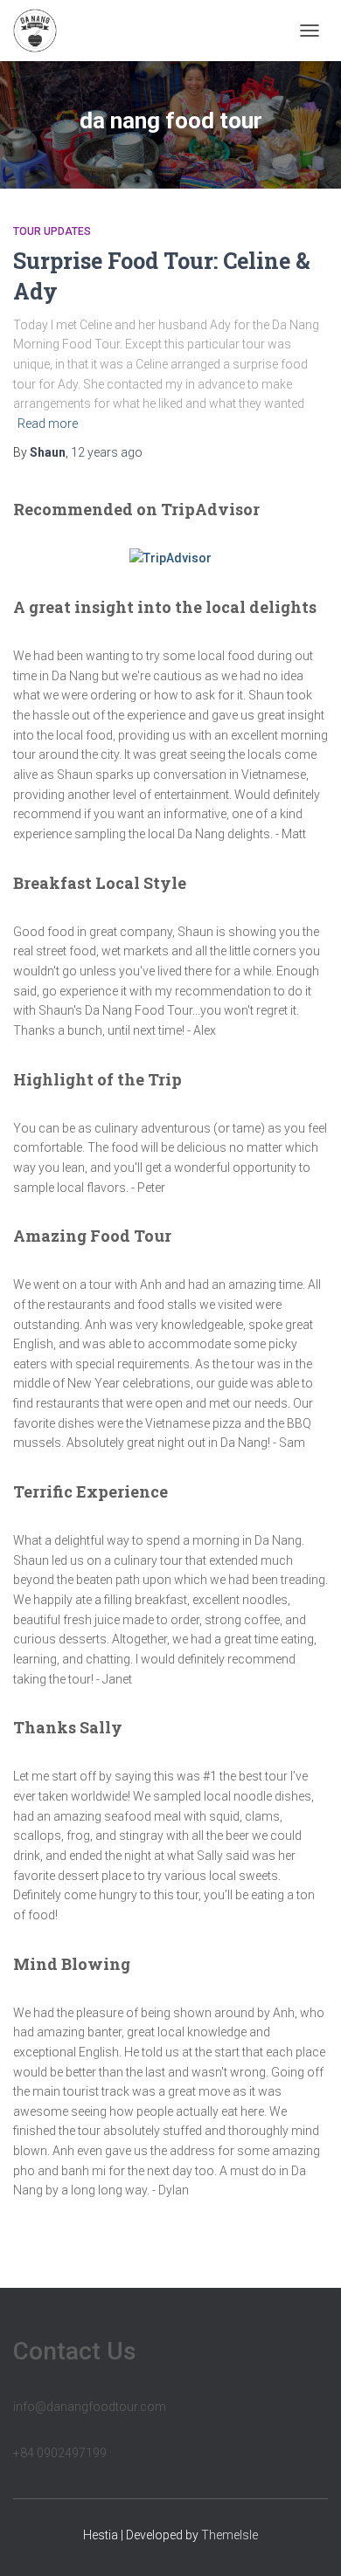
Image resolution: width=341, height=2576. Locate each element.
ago (107, 452)
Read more (48, 424)
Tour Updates (52, 231)
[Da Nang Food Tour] (42, 31)
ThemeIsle (230, 2535)
